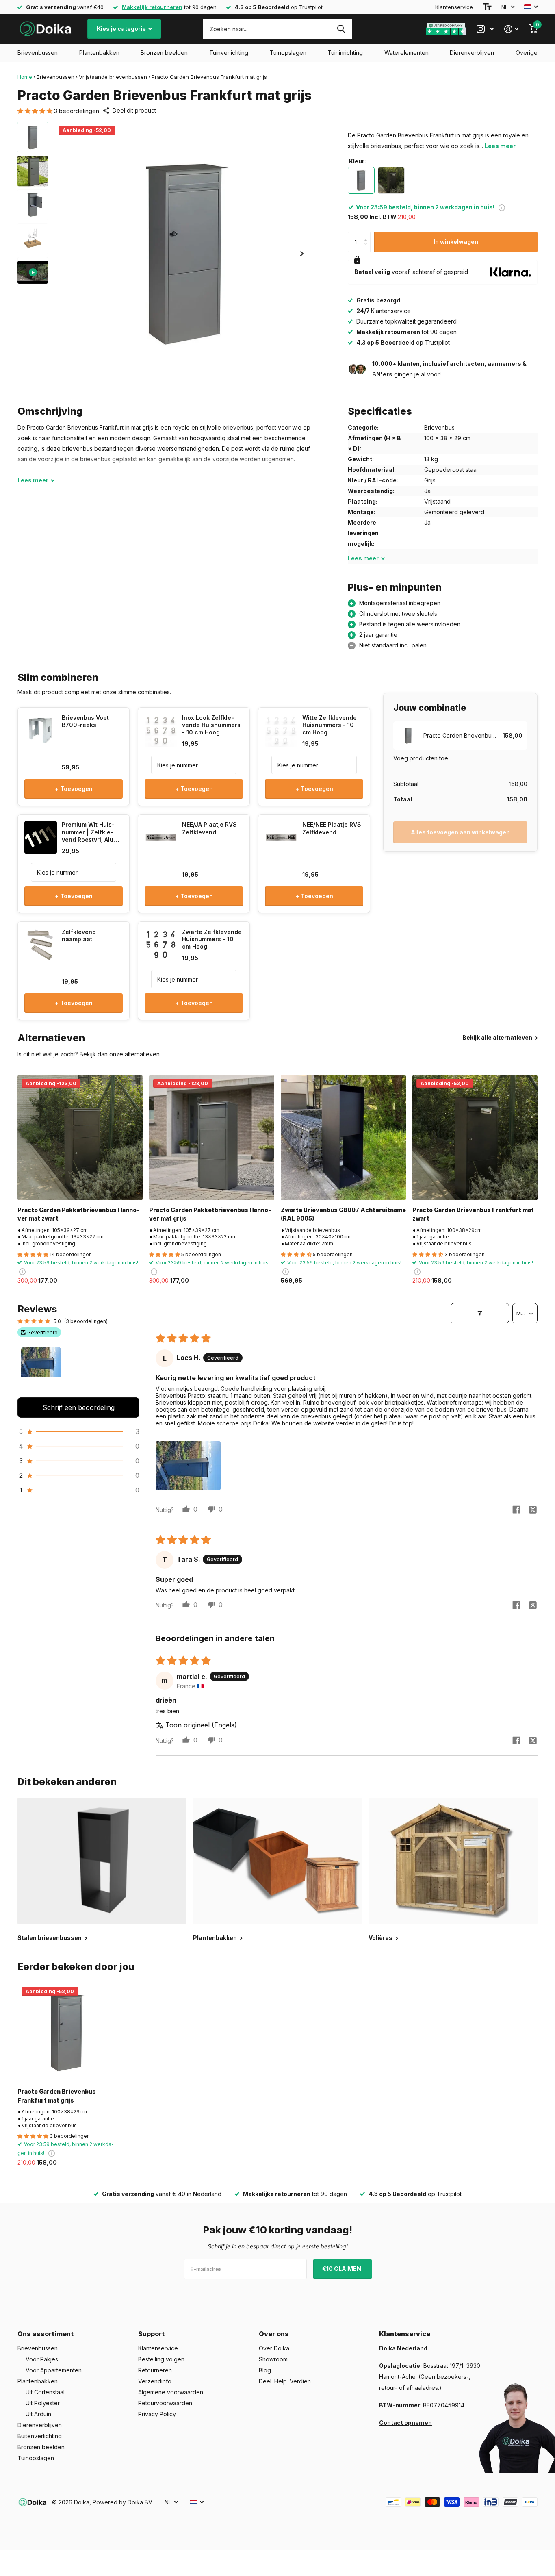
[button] (36, 111)
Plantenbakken (99, 53)
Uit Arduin (38, 2414)
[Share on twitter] (533, 1510)
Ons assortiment (46, 2334)
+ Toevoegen (74, 789)
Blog (265, 2370)
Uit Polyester (43, 2403)
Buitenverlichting (40, 2436)
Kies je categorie (122, 29)
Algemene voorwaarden (171, 2392)
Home (25, 77)
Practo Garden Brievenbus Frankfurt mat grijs (57, 2096)
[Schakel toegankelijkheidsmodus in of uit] (487, 7)
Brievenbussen (38, 53)
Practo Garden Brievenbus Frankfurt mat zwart (473, 1214)
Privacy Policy (157, 2414)
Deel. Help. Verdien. (285, 2381)
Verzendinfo (155, 2381)
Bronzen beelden (164, 53)
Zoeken (341, 29)
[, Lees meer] (485, 29)
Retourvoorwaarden (165, 2403)
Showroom (273, 2359)
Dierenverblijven (472, 53)
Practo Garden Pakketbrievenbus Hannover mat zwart (78, 1214)
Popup (502, 207)
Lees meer (500, 146)
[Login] (511, 29)
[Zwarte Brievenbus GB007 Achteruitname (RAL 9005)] (343, 1138)
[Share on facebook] (516, 1510)
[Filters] (480, 1313)
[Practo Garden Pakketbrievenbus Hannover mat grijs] (212, 1138)
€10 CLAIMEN (342, 2269)
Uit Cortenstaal (45, 2392)
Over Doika (274, 2348)
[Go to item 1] (41, 1367)
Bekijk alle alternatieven (498, 1037)
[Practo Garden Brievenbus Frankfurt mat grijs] (67, 2032)
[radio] (361, 180)
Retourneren (155, 2370)
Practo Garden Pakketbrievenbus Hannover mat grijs (210, 1214)
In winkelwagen (456, 242)
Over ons (274, 2334)
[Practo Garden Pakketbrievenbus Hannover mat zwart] (80, 1138)
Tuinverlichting (229, 53)
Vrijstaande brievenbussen (113, 77)
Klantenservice (454, 7)
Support (151, 2334)
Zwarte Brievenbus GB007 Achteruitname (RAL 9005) (343, 1214)
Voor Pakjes (42, 2359)
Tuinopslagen (288, 53)
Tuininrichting (345, 53)
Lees (33, 480)
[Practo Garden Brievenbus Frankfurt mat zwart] (475, 1138)
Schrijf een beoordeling (79, 1407)
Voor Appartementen (54, 2370)
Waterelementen (406, 53)
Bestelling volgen (161, 2359)
